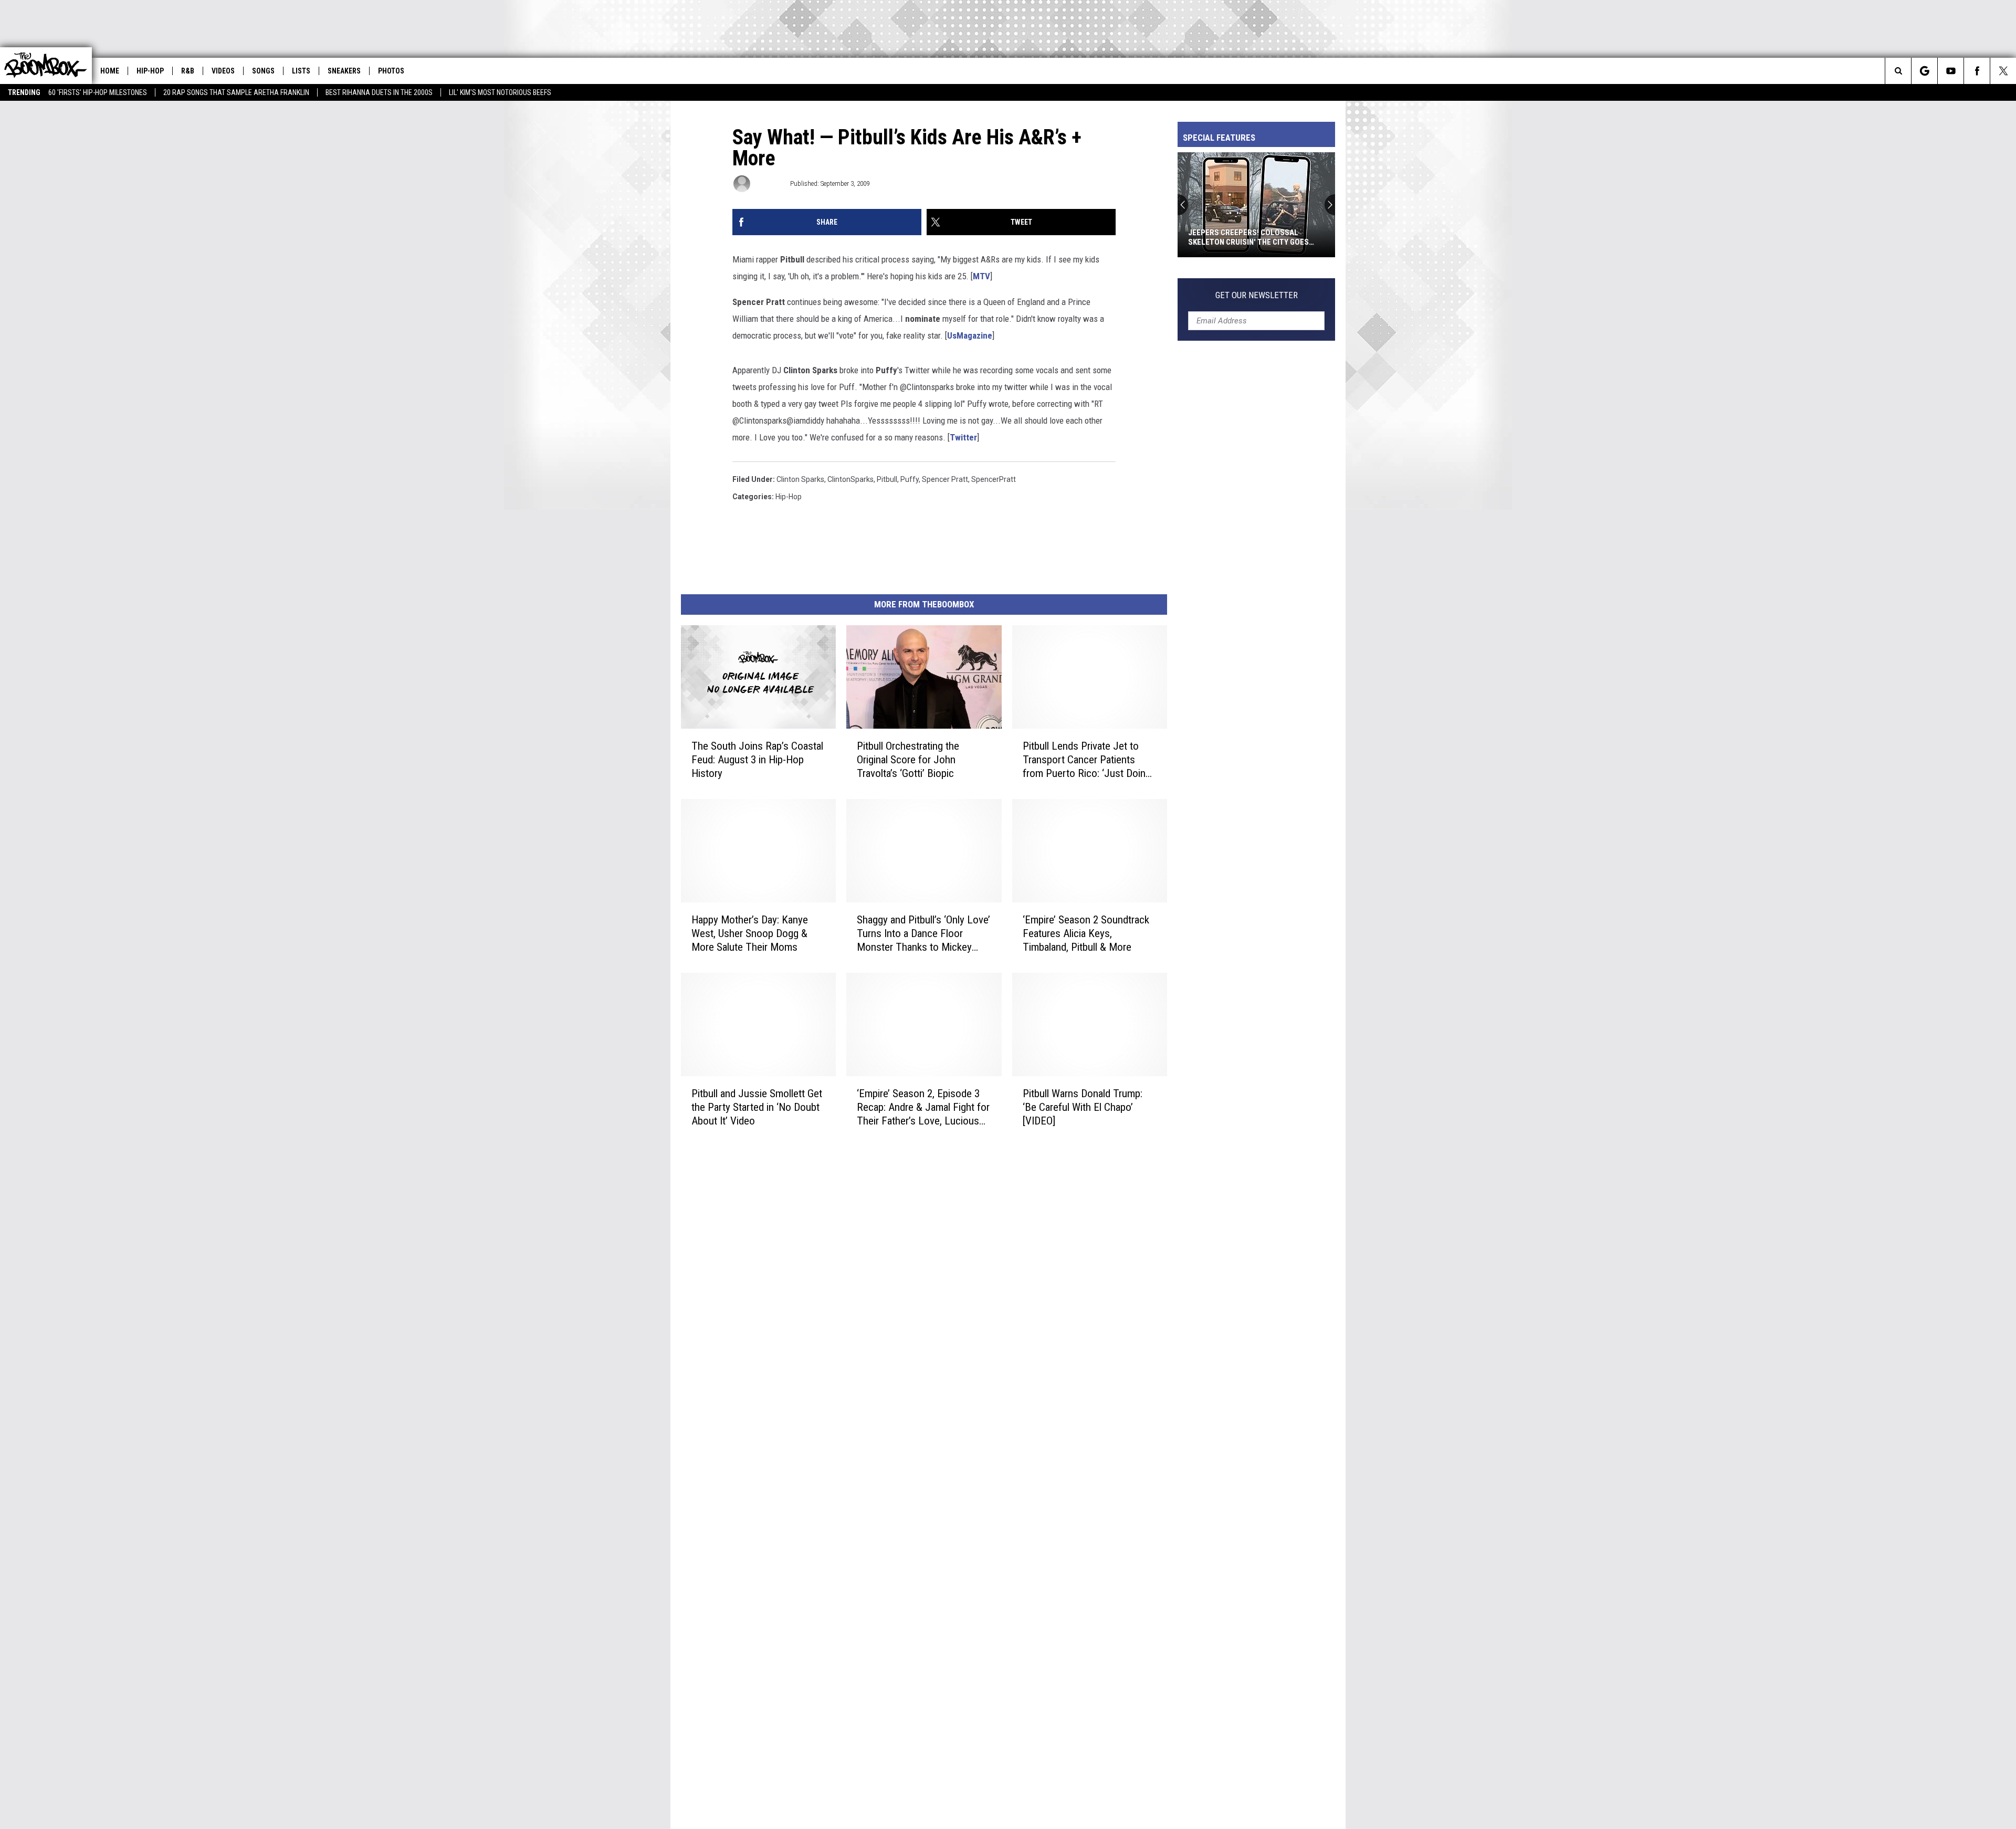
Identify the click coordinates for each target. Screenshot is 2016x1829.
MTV (981, 276)
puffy (910, 479)
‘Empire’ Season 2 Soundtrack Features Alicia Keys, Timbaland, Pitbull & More (1086, 933)
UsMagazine (970, 335)
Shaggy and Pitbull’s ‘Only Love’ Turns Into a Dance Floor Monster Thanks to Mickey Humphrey (923, 934)
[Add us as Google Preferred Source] (1924, 71)
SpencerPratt (994, 479)
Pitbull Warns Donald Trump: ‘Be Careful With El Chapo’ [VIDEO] (1083, 1107)
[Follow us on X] (2003, 71)
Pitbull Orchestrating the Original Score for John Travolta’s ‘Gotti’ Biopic (908, 760)
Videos (223, 71)
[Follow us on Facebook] (1977, 71)
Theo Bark (769, 183)
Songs (263, 71)
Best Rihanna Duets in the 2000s (379, 92)
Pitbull (887, 479)
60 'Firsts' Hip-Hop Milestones (98, 92)
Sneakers (344, 71)
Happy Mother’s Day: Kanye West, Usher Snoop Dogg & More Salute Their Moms (750, 933)
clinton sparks (800, 479)
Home (110, 71)
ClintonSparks (850, 479)
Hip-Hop (150, 71)
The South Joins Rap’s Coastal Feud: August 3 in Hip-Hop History (757, 760)
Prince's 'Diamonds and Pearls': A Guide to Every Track (1252, 237)
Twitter (963, 437)
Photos (391, 71)
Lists (301, 71)
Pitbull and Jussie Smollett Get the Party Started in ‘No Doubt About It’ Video (757, 1107)
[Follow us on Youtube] (1951, 71)
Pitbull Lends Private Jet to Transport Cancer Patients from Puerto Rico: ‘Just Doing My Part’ (1087, 760)
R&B (188, 71)
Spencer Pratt (945, 479)
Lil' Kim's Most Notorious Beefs (500, 92)
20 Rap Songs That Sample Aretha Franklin (236, 92)
